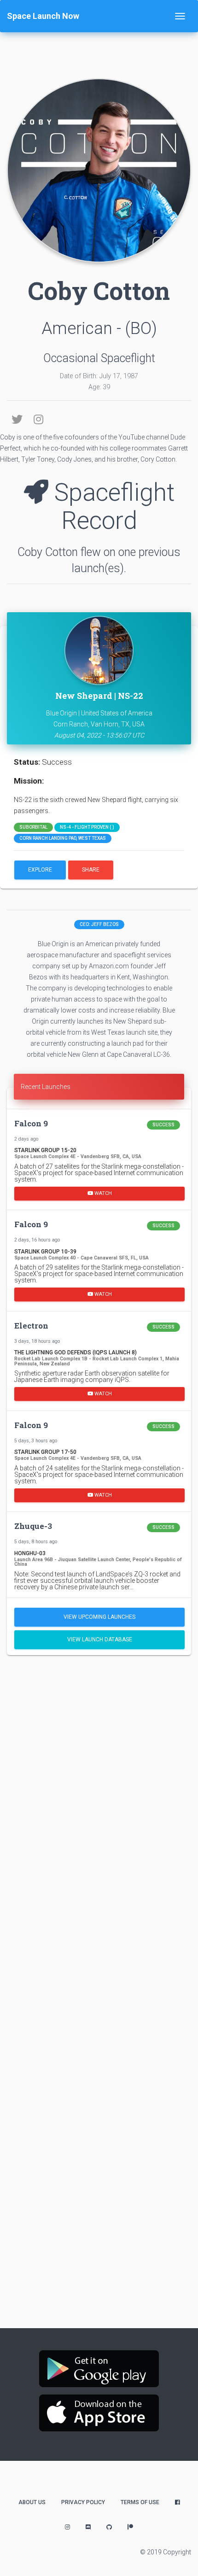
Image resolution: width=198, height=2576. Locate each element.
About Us (32, 2502)
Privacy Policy (83, 2502)
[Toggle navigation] (180, 16)
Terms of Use (140, 2502)
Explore (40, 870)
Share (91, 870)
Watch (102, 1193)
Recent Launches (46, 1087)
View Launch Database (100, 1639)
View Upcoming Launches (99, 1617)
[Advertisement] (99, 1768)
